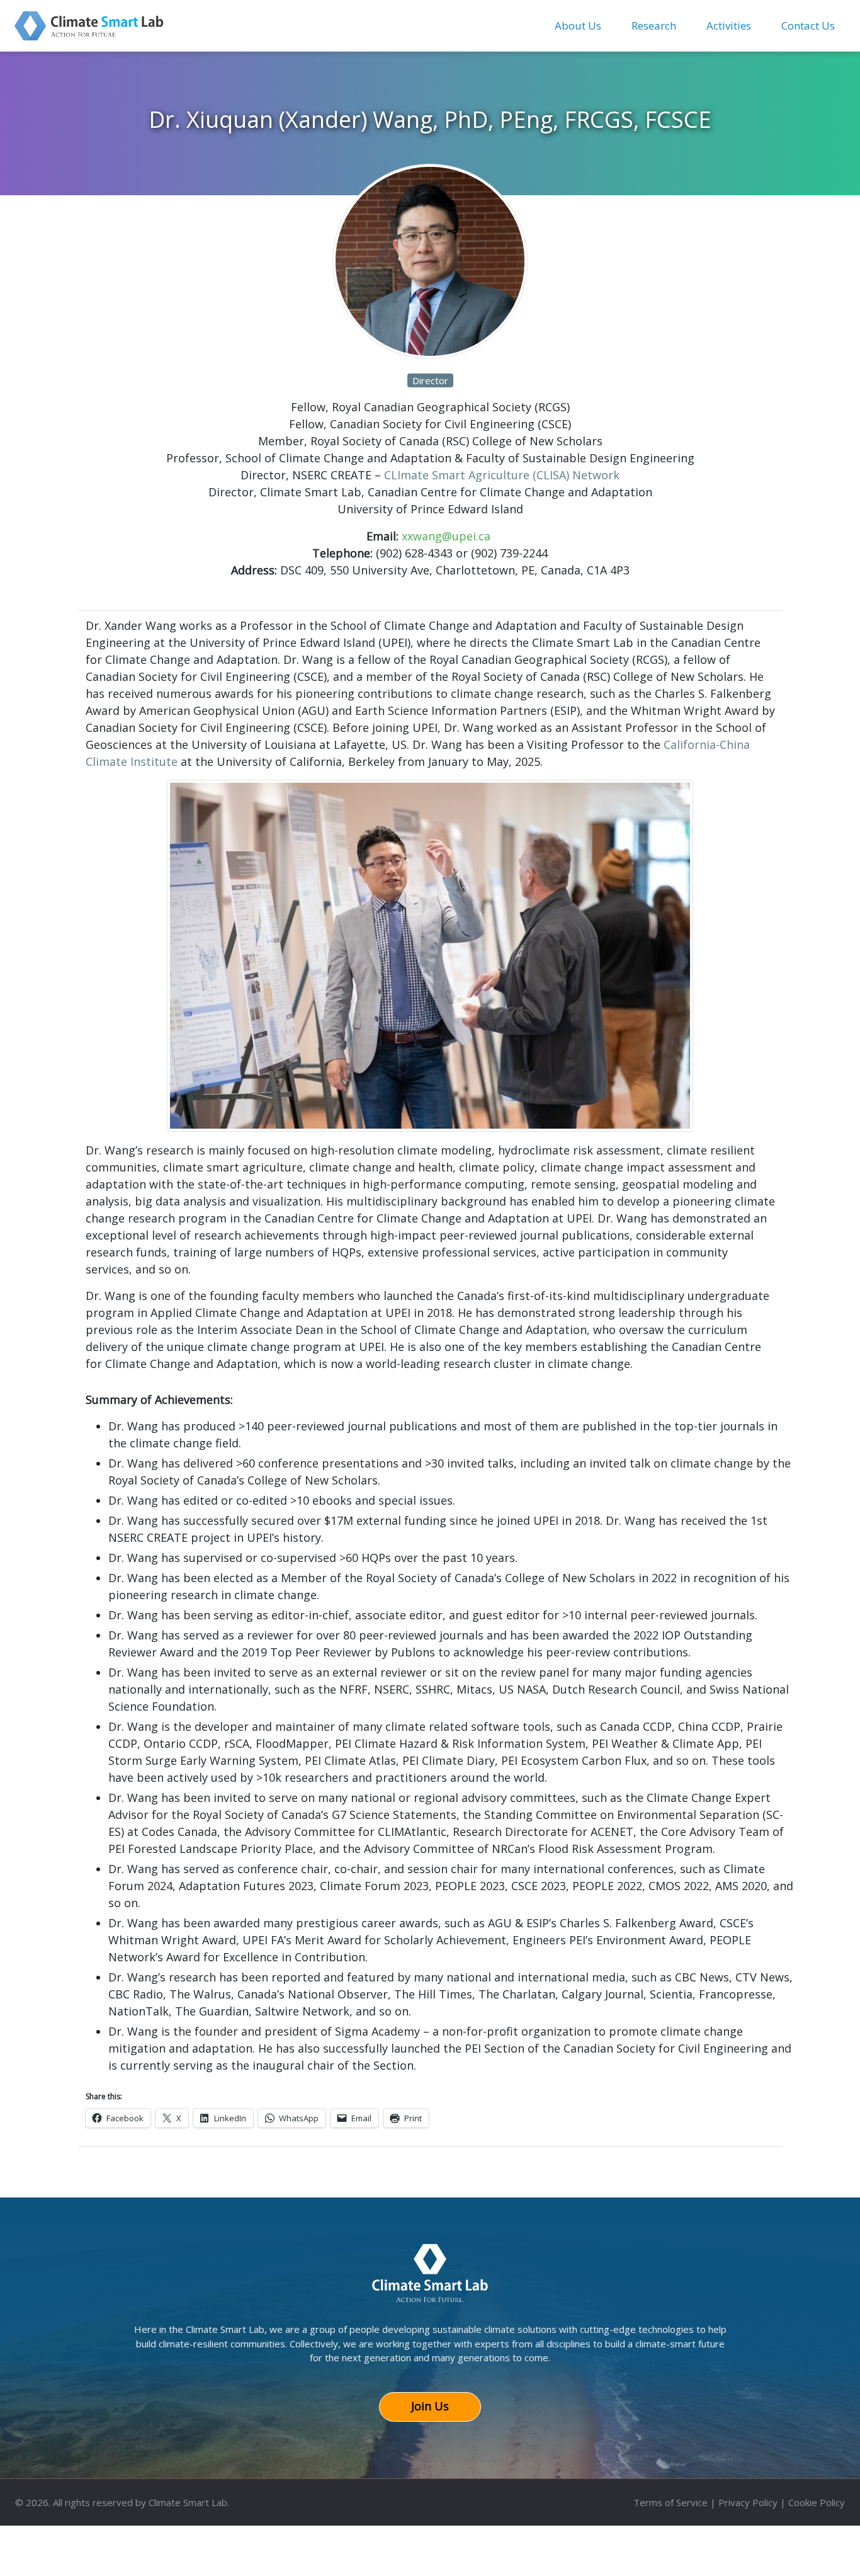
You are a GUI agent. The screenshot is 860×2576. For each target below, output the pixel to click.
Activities (729, 26)
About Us (578, 26)
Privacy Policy (748, 2502)
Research (654, 26)
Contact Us (808, 26)
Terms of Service (670, 2502)
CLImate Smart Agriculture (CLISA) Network (502, 475)
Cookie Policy (817, 2502)
